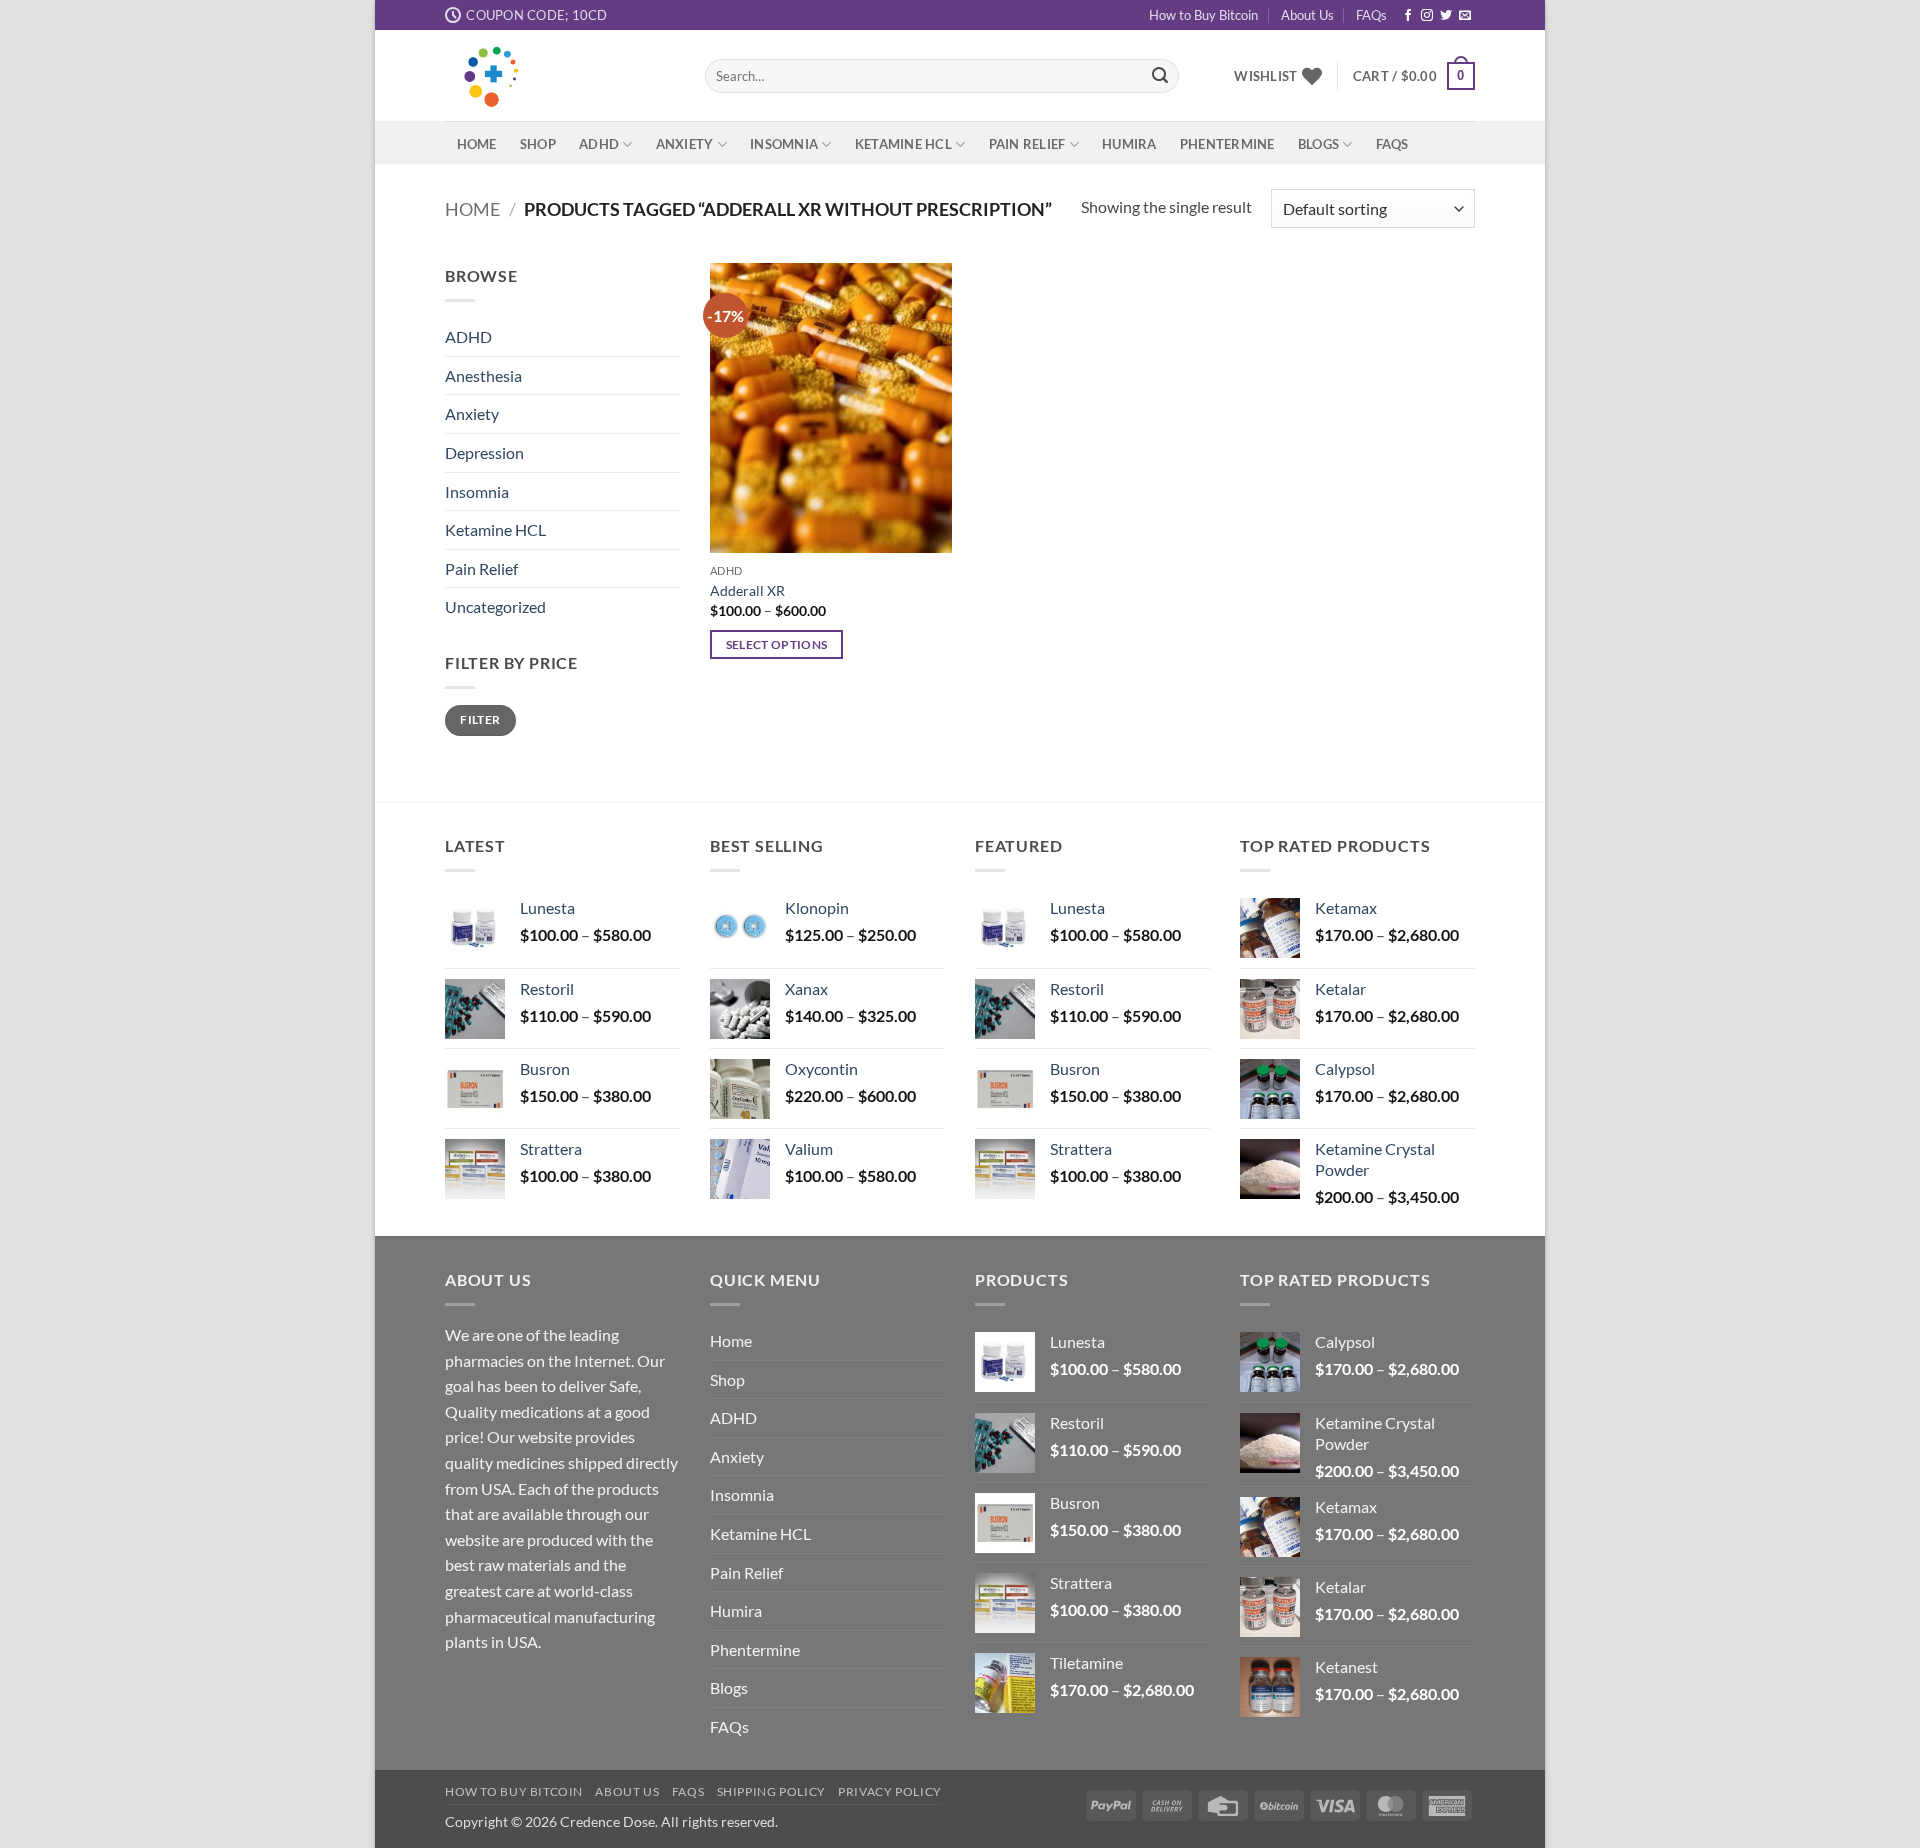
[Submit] (1160, 76)
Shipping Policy (771, 1791)
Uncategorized (495, 607)
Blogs (1318, 144)
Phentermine (1227, 144)
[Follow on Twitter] (1446, 16)
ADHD (599, 144)
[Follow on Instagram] (1427, 16)
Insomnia (784, 144)
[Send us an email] (1465, 16)
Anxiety (685, 144)
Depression (484, 452)
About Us (1307, 15)
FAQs (1371, 15)
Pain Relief (1027, 144)
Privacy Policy (890, 1791)
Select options (777, 644)
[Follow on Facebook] (1408, 16)
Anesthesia (483, 375)
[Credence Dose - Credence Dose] (560, 75)
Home (477, 144)
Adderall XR (747, 590)
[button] (1414, 76)
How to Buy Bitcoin (1203, 15)
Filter (480, 719)
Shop (538, 144)
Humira (1129, 144)
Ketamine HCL (903, 144)
